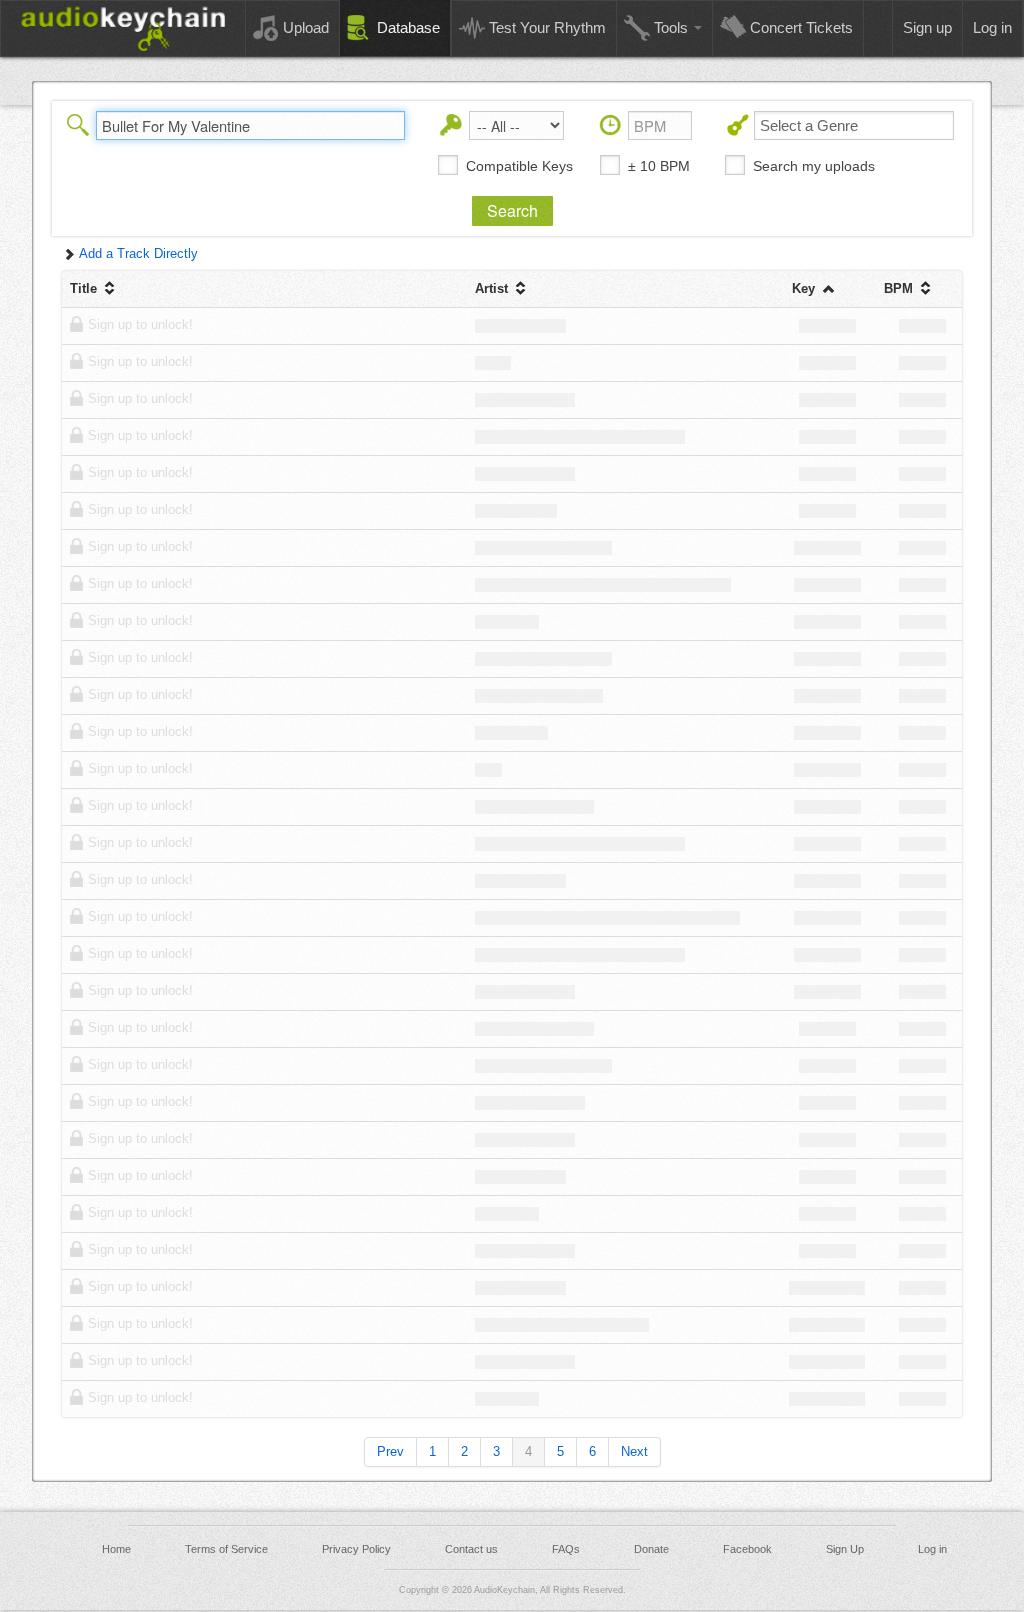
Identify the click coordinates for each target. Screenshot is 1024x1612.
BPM (900, 288)
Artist (493, 288)
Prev (390, 1451)
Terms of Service (226, 1549)
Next (634, 1451)
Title (85, 288)
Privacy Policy (356, 1549)
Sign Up (845, 1549)
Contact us (471, 1549)
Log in (932, 1549)
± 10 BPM (659, 166)
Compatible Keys (519, 166)
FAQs (566, 1549)
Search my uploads (814, 166)
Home (116, 1549)
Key (805, 288)
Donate (651, 1549)
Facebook (747, 1549)
